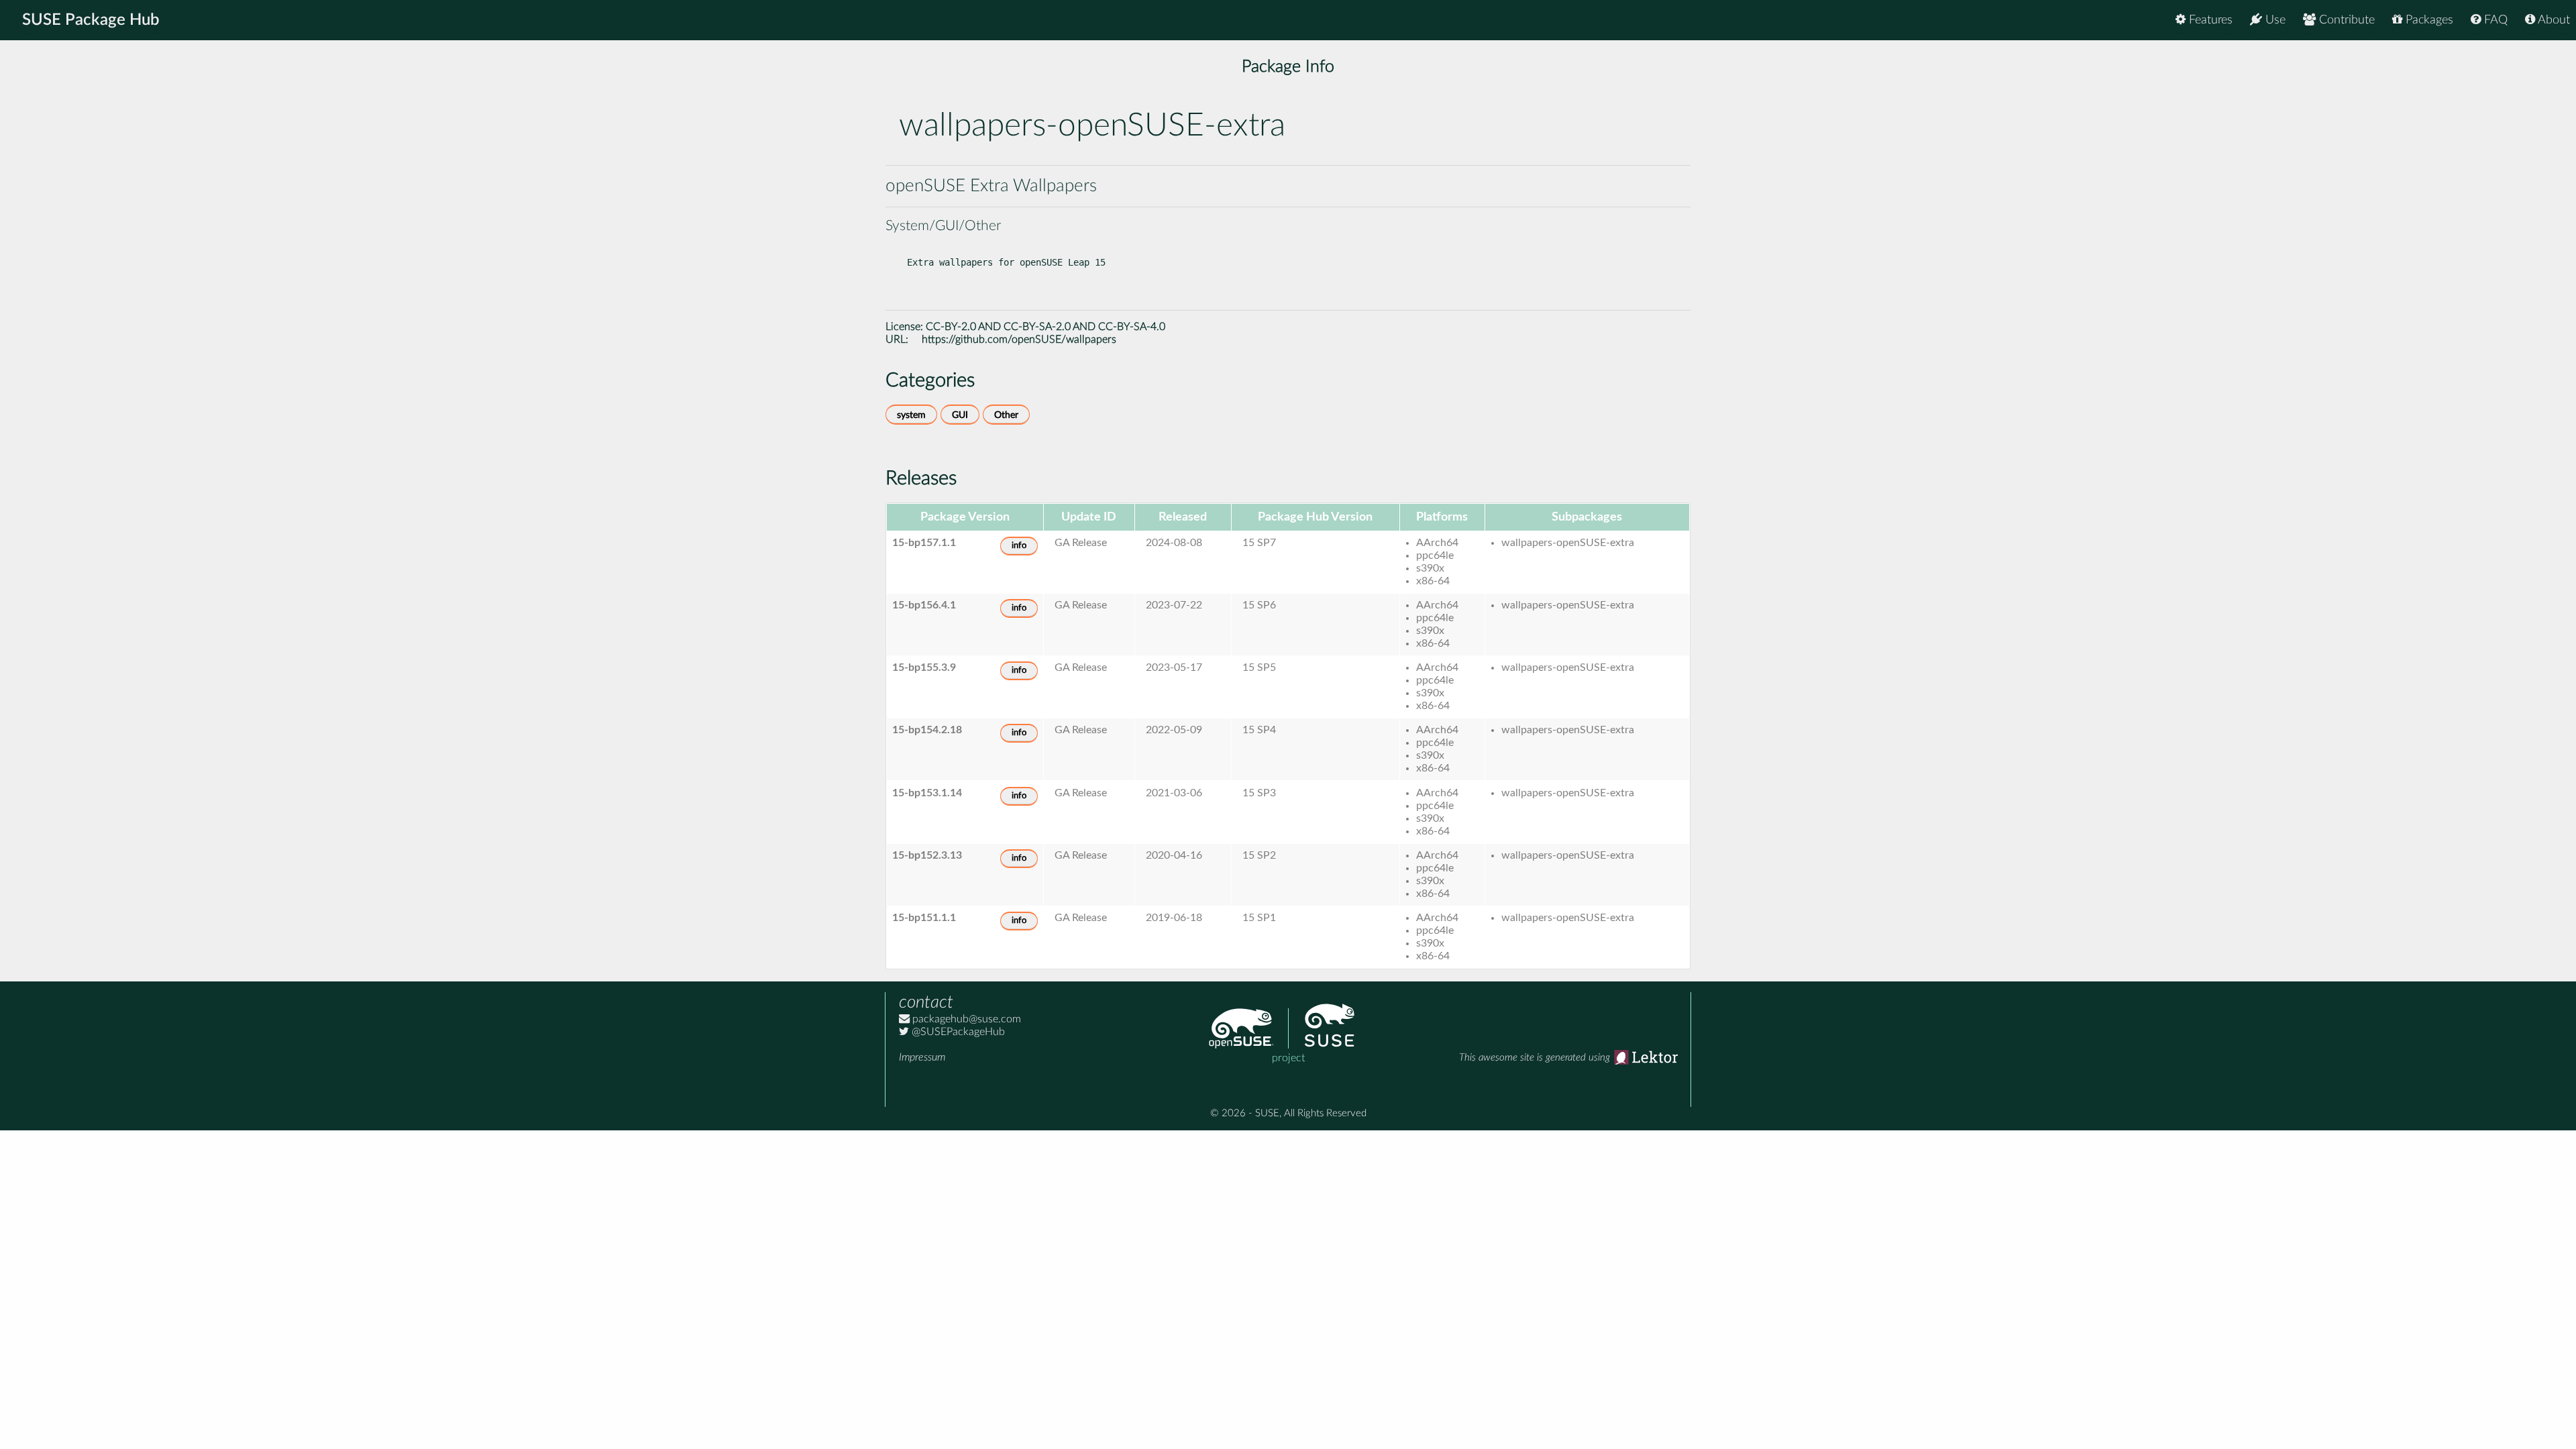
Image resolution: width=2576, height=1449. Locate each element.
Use (2274, 20)
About (2553, 20)
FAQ (2494, 20)
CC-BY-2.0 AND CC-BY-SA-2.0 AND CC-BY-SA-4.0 (1045, 327)
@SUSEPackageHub (957, 1032)
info (1019, 546)
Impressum (922, 1057)
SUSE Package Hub (91, 20)
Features (2209, 20)
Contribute (2345, 20)
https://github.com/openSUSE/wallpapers (1019, 339)
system (911, 415)
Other (1006, 415)
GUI (960, 415)
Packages (2428, 20)
